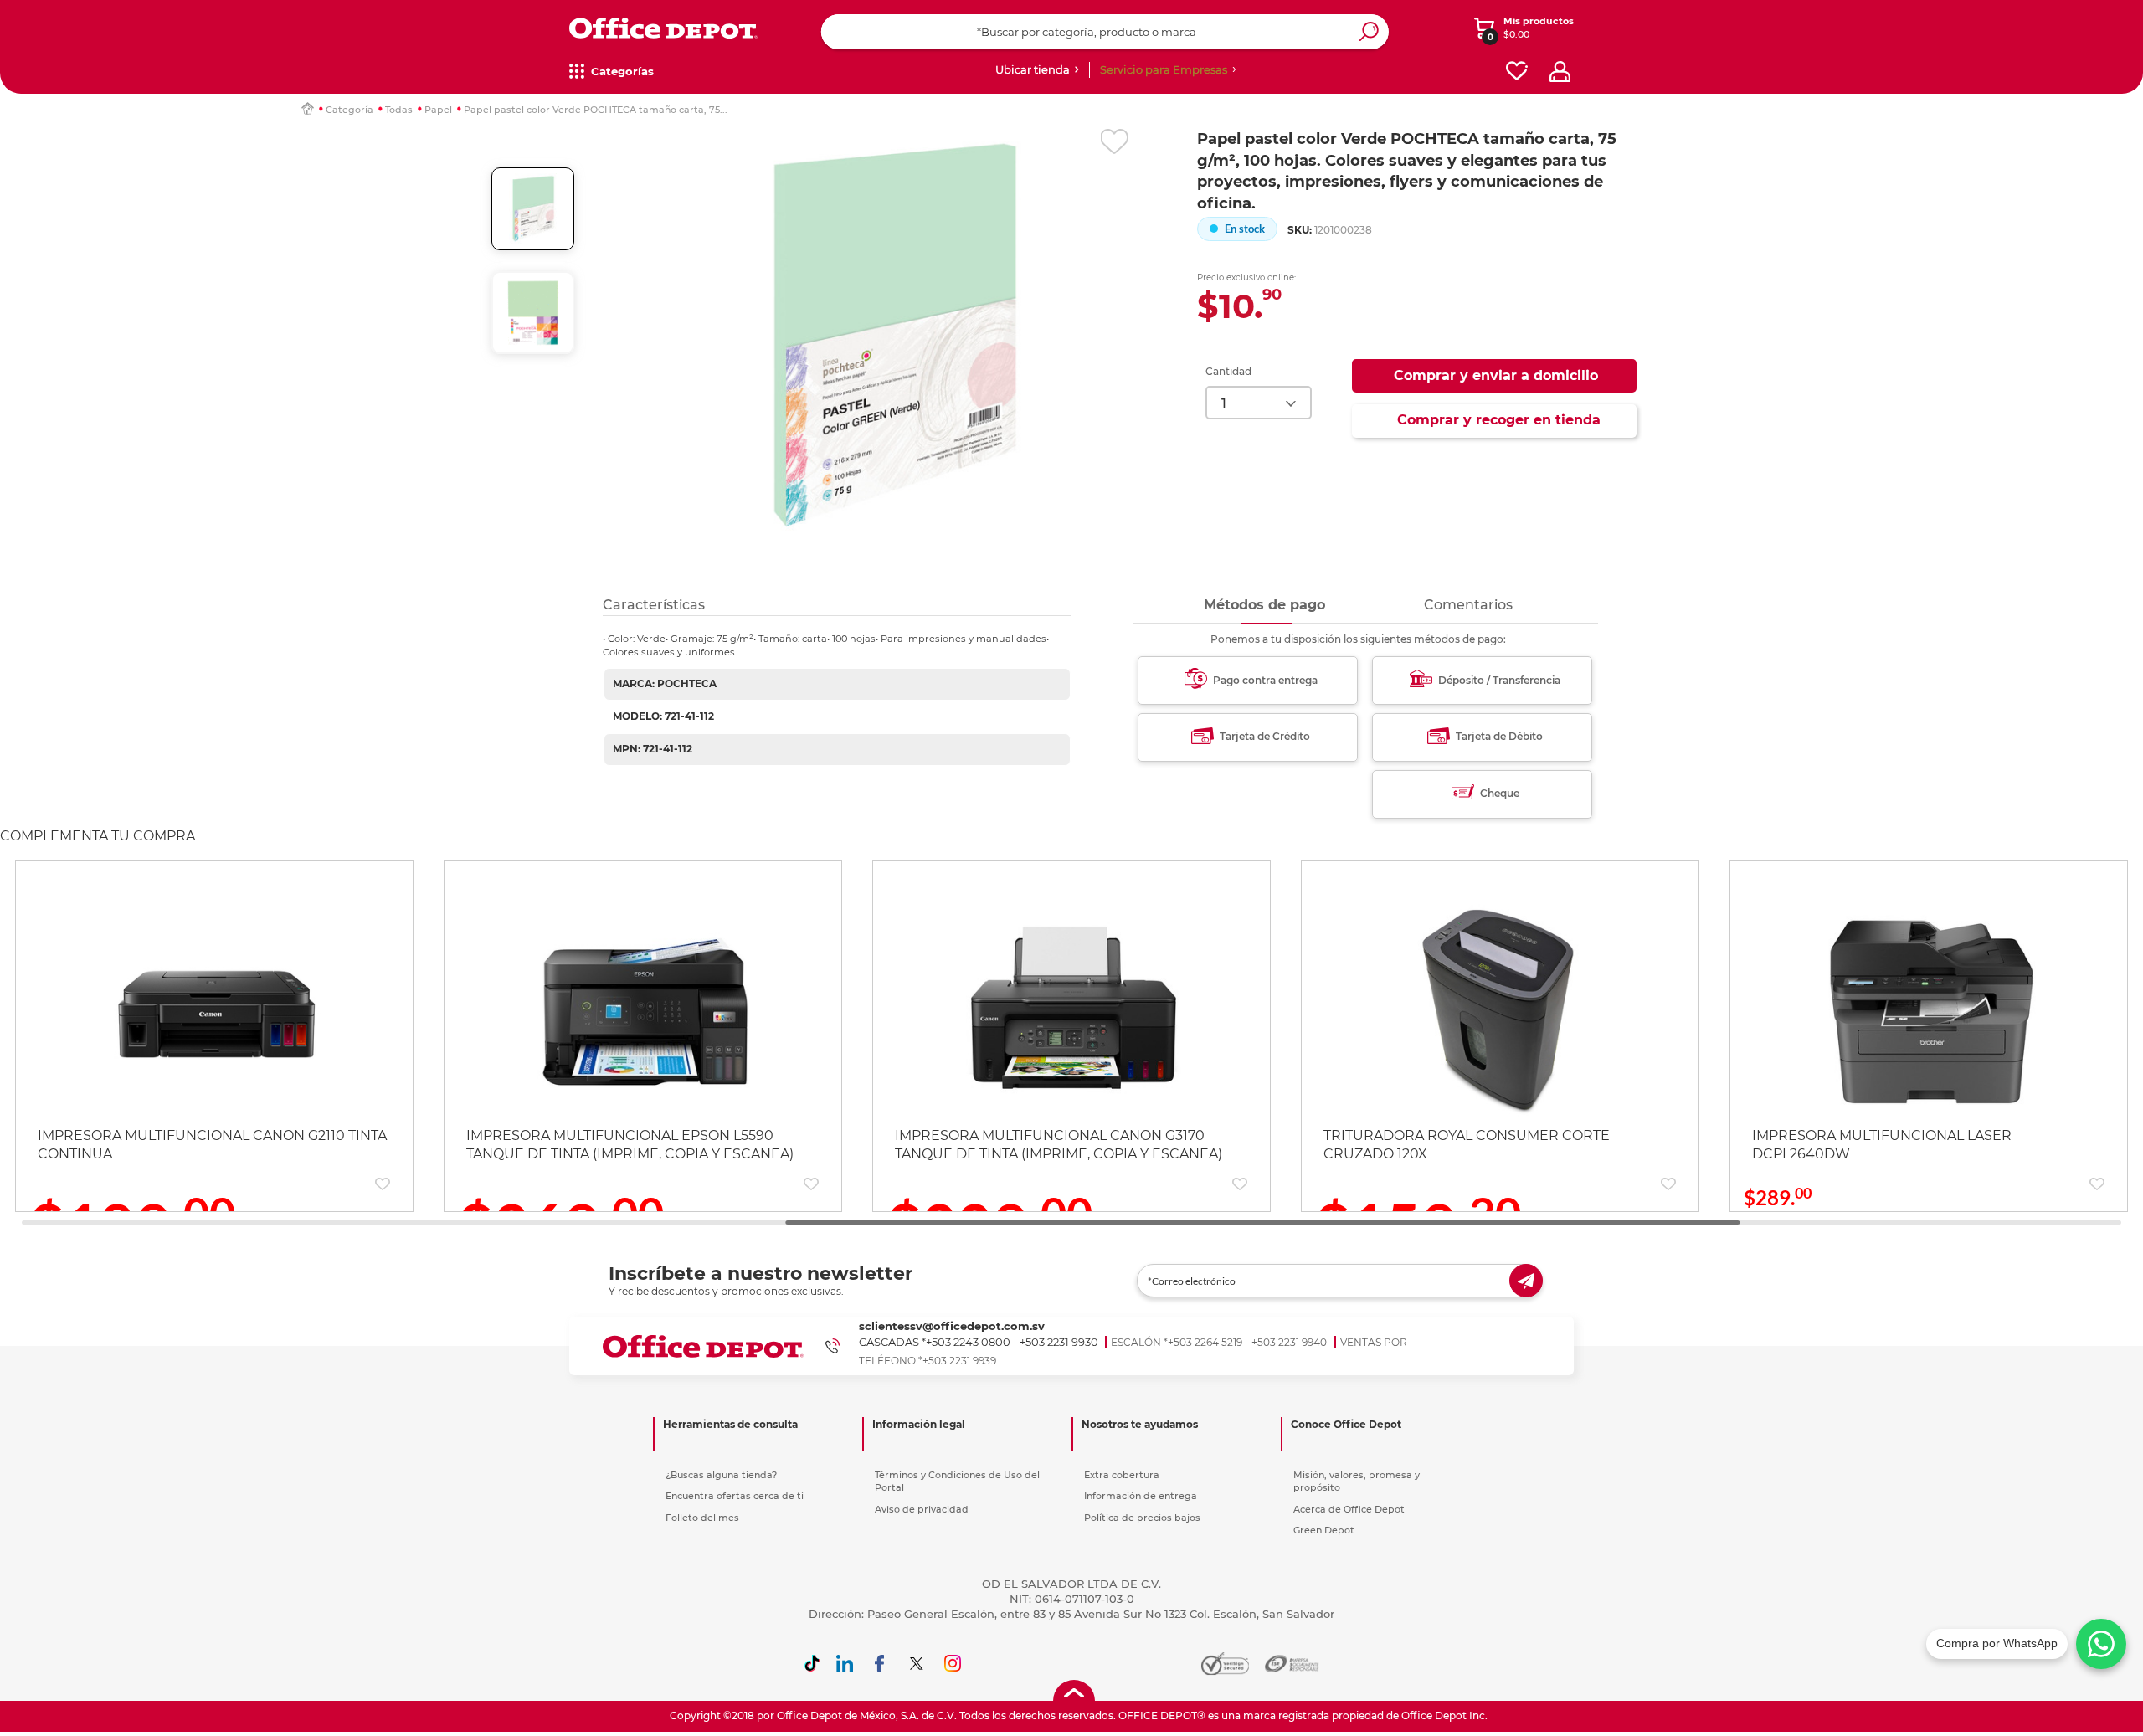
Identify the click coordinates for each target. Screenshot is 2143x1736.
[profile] (1560, 72)
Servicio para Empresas (1164, 69)
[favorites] (1517, 72)
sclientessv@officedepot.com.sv (952, 1326)
